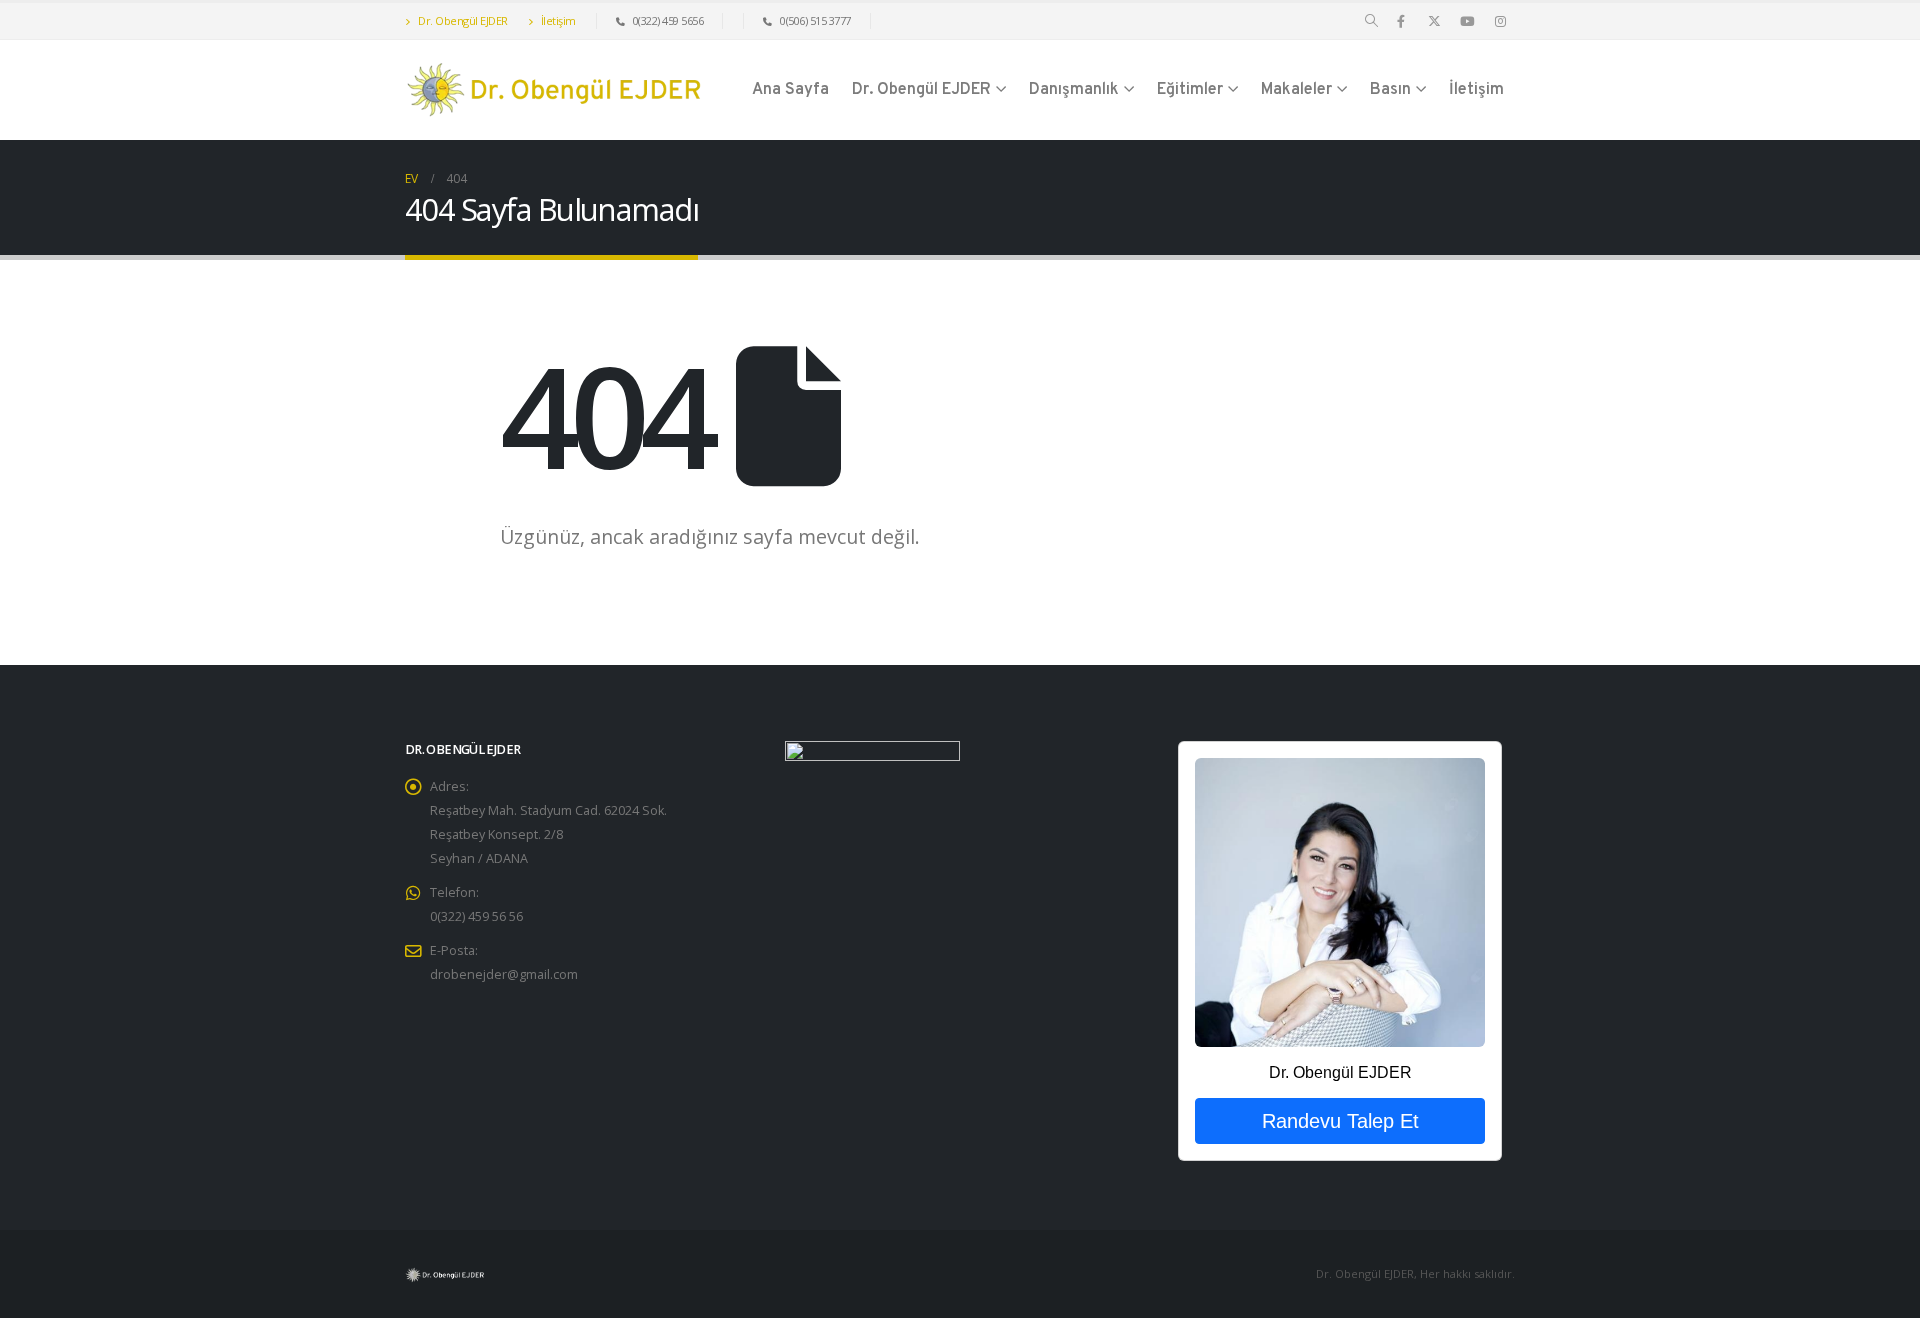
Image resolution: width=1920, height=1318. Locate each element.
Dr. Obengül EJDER (462, 20)
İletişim (557, 20)
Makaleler (1296, 90)
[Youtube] (1467, 21)
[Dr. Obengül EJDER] (1339, 902)
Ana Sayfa (790, 90)
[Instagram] (1500, 21)
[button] (1371, 21)
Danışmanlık (1074, 90)
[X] (1434, 21)
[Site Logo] (555, 90)
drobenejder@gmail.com (504, 974)
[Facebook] (1401, 21)
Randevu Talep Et (1340, 1121)
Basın (1390, 90)
